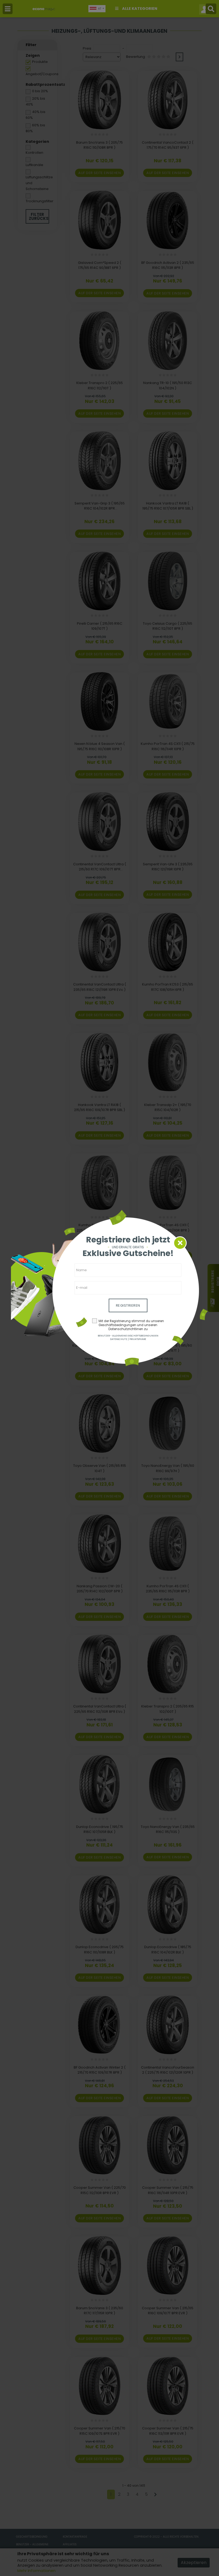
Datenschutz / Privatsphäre (128, 1339)
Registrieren (128, 1305)
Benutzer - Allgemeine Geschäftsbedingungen (128, 1336)
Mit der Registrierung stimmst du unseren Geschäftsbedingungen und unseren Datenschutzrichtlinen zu (131, 1325)
